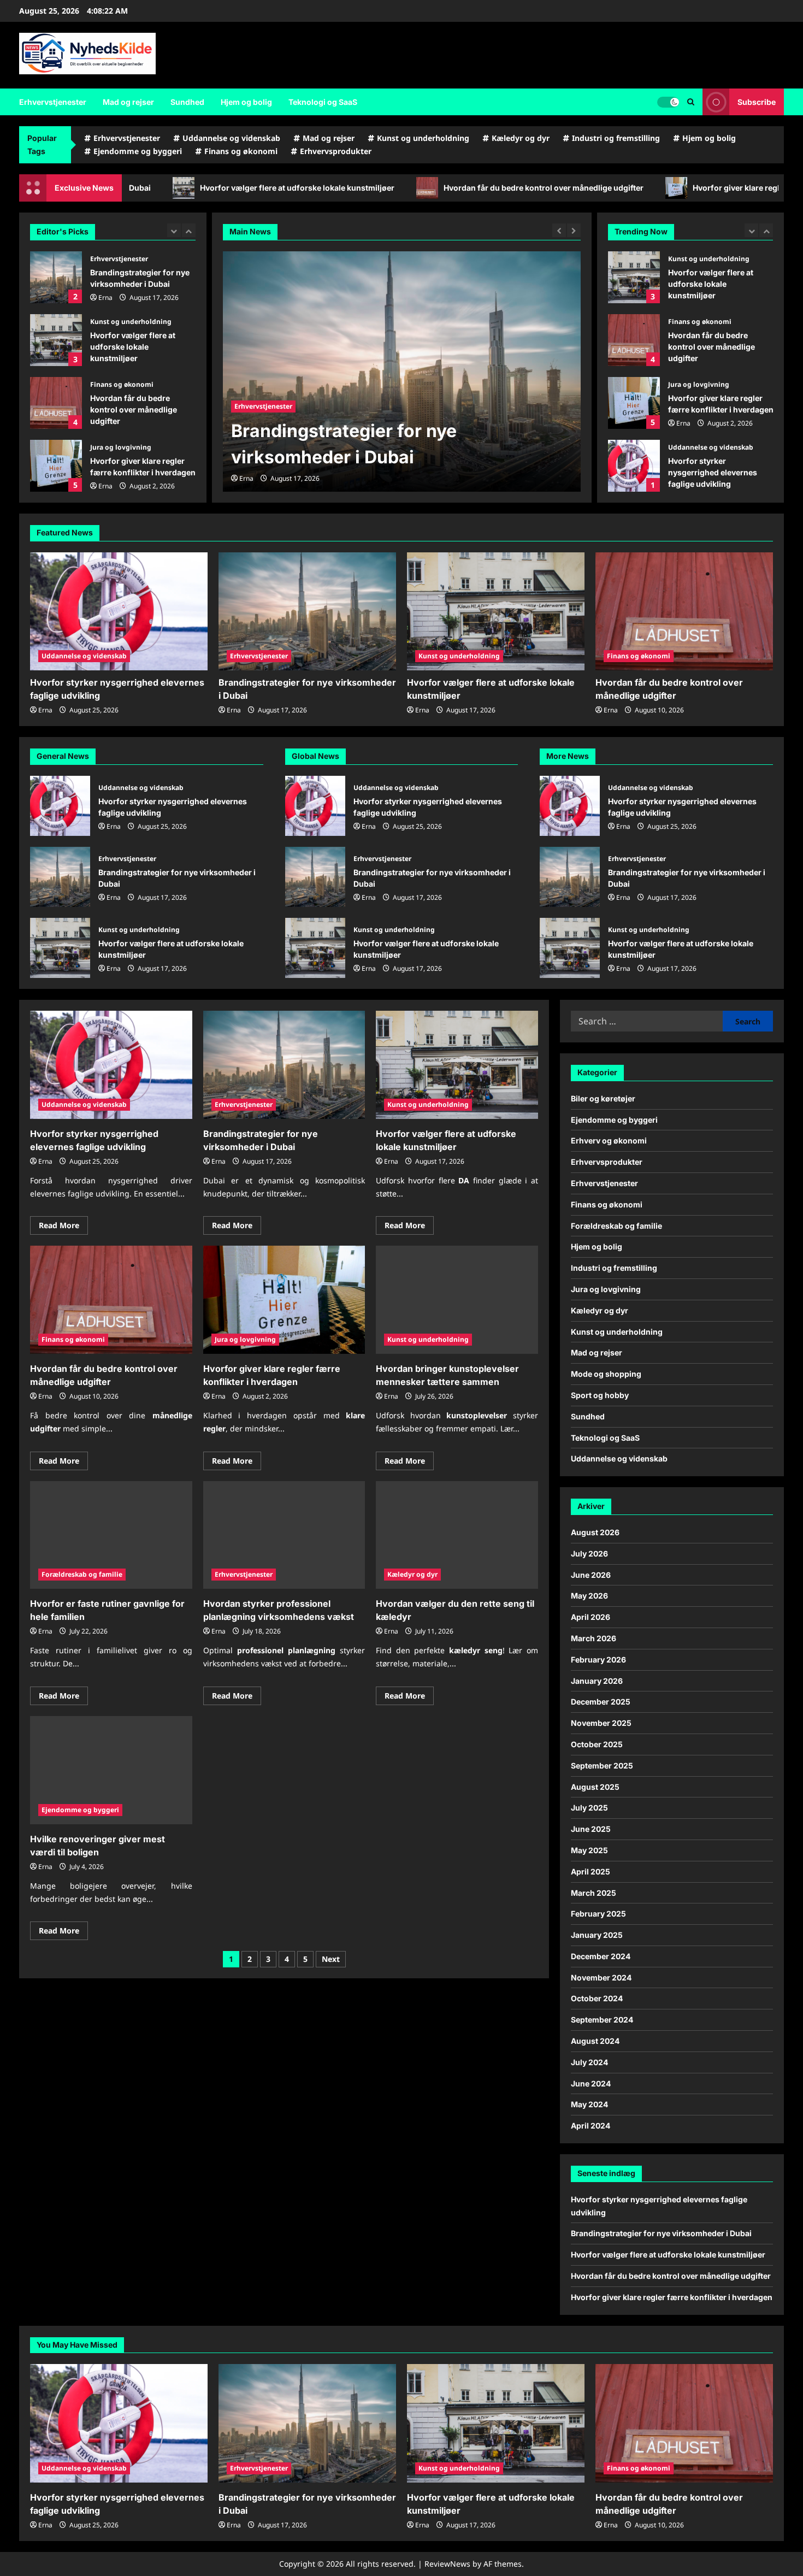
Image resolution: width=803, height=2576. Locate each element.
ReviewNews (447, 2564)
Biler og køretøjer (603, 1098)
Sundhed (187, 102)
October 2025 (597, 1744)
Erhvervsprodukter (336, 151)
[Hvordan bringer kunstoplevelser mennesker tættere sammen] (457, 1300)
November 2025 (601, 1723)
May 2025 (589, 1850)
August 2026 (595, 1532)
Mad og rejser (128, 102)
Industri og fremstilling (616, 138)
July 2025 (589, 1808)
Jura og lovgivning (121, 447)
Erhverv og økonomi (609, 1140)
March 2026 (594, 1638)
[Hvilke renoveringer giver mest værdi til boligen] (111, 1770)
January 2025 (597, 1935)
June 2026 (591, 1575)
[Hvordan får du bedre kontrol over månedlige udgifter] (402, 372)
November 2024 (601, 1977)
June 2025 (591, 1829)
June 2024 (591, 2083)
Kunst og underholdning (423, 138)
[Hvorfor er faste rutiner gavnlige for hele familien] (111, 1535)
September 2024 (602, 2020)
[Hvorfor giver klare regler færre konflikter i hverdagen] (284, 1300)
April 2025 (591, 1871)
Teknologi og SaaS (323, 102)
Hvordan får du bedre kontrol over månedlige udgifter (168, 188)
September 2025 (602, 1766)
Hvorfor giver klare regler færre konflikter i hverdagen (418, 188)
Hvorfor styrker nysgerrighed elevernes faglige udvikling (674, 188)
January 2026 (597, 1681)
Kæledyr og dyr (521, 138)
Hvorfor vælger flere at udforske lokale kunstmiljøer (56, 340)
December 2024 (601, 1956)
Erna (105, 297)
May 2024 (589, 2104)
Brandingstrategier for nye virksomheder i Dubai (56, 277)
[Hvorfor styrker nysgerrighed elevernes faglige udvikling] (119, 612)
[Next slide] (189, 230)
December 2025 (601, 1702)
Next (331, 1959)
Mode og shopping (606, 1374)
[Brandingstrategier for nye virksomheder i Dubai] (307, 612)
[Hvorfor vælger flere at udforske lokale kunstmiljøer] (496, 612)
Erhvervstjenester (53, 102)
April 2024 (591, 2126)
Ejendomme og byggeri (138, 151)
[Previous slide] (174, 230)
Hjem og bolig (246, 102)
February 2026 (598, 1660)
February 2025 (598, 1914)
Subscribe (757, 102)
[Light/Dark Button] (668, 102)
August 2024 (595, 2041)
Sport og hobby (600, 1395)
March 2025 (594, 1893)
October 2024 (597, 1998)
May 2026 (589, 1596)
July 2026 (589, 1554)
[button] (691, 102)
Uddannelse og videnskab (231, 138)
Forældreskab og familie (82, 1574)
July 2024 (589, 2062)
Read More (63, 1227)
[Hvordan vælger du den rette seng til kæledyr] (457, 1535)
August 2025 (595, 1787)
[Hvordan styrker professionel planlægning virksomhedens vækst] (284, 1535)
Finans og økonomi (241, 151)
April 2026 (591, 1617)
